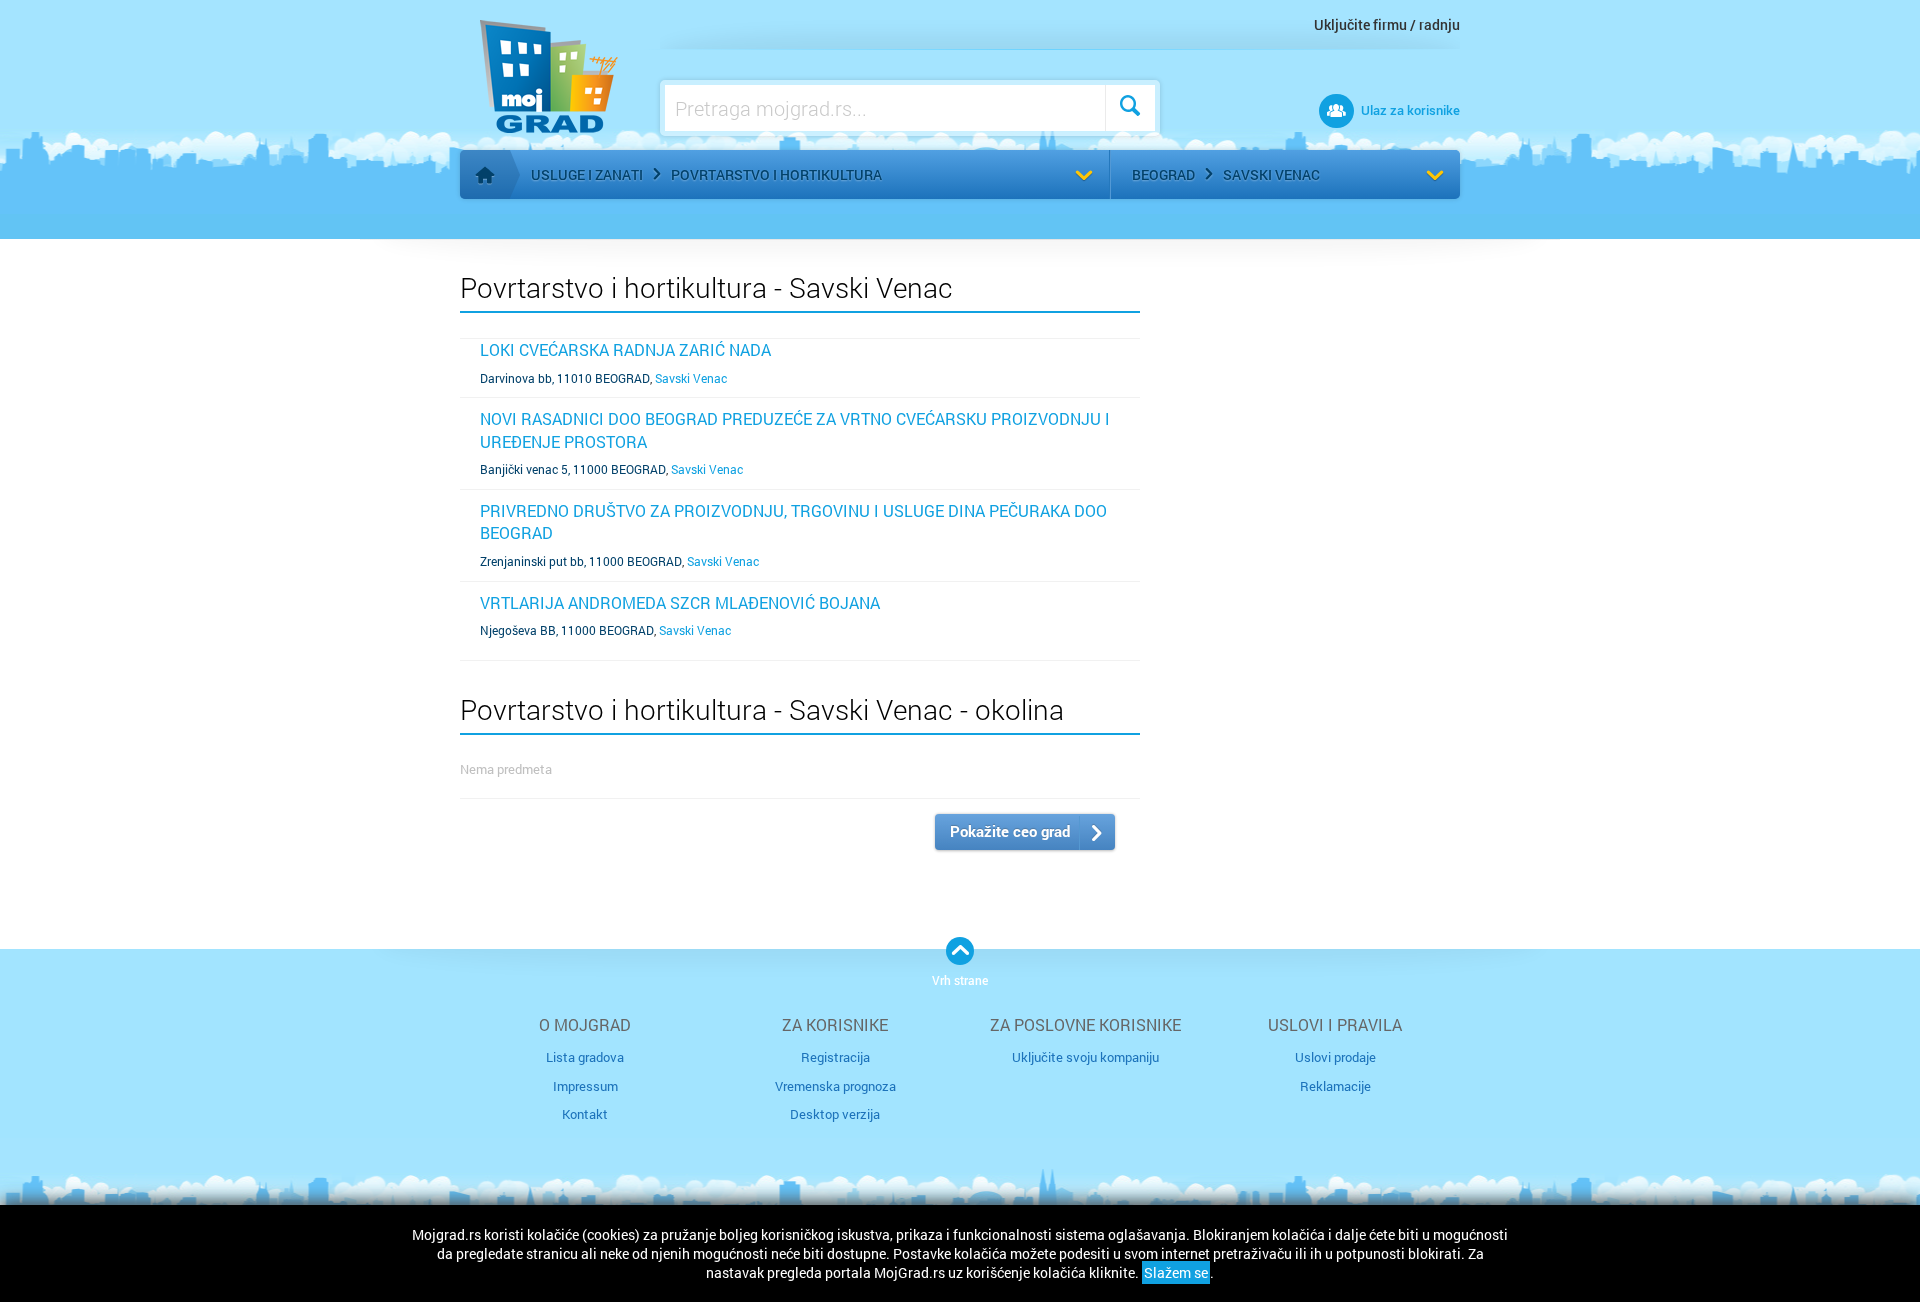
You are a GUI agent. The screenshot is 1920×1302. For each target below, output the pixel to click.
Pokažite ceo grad (1010, 831)
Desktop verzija (835, 1114)
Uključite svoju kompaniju (1085, 1057)
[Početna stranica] (485, 175)
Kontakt (585, 1114)
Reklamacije (1335, 1086)
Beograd (1163, 174)
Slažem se (1176, 1272)
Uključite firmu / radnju (1387, 24)
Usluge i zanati (587, 174)
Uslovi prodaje (1335, 1057)
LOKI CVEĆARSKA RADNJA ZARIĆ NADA (625, 349)
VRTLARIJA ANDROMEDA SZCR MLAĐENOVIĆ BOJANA (680, 602)
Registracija (835, 1057)
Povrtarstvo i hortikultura (776, 174)
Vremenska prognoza (835, 1086)
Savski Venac (1271, 174)
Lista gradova (585, 1057)
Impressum (585, 1086)
